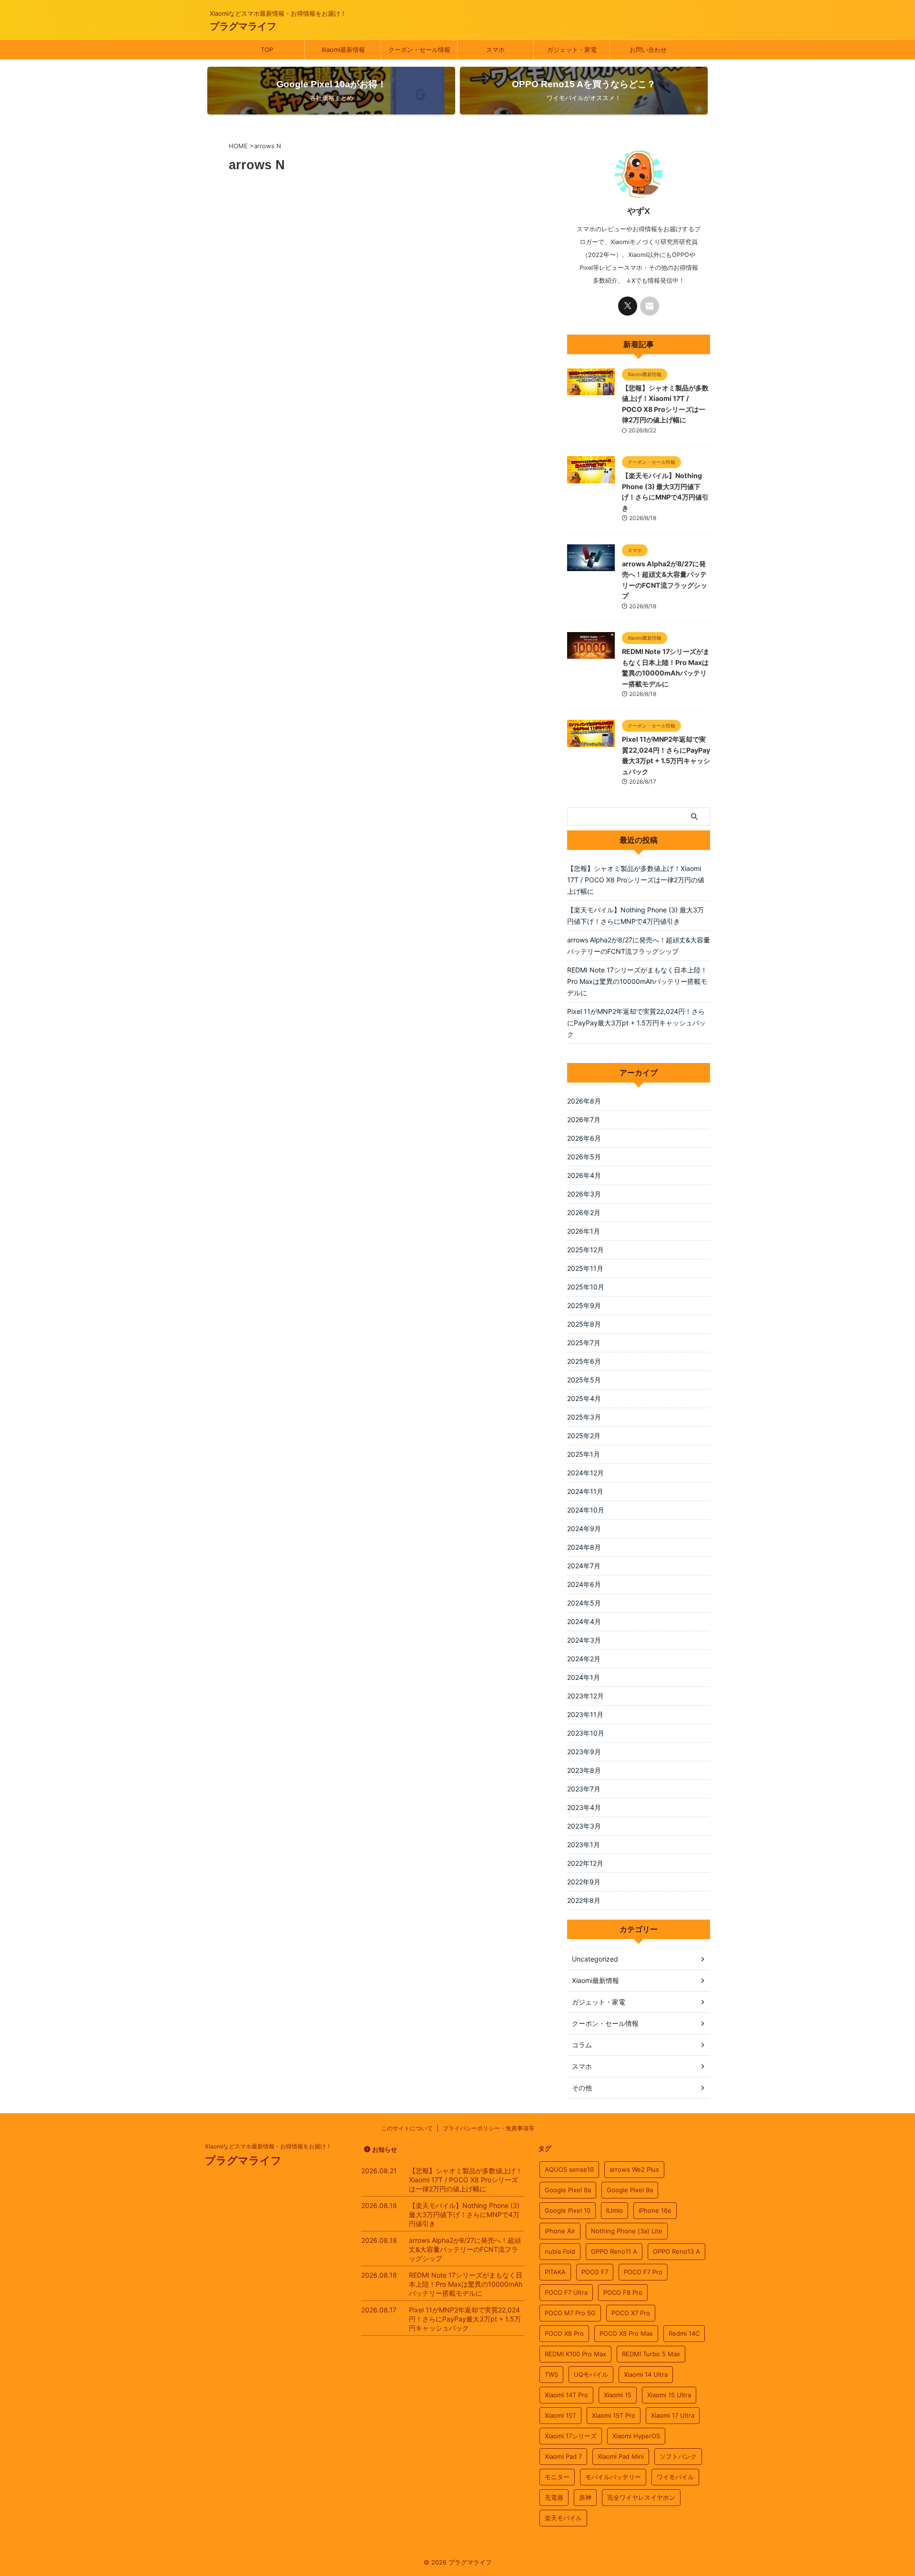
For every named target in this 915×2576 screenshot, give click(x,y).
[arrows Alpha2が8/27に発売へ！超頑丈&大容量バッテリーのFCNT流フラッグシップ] (591, 566)
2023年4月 (584, 1807)
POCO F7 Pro (643, 2272)
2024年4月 (584, 1621)
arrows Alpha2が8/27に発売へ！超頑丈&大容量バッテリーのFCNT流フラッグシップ (639, 946)
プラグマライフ (243, 26)
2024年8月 (584, 1547)
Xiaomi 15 (618, 2395)
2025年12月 (585, 1250)
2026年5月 (584, 1157)
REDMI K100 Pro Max (575, 2354)
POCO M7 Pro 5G (570, 2313)
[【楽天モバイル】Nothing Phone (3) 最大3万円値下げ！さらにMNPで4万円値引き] (591, 479)
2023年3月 (584, 1826)
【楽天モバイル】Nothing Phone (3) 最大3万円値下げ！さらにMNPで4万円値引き (635, 915)
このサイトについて (407, 2128)
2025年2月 (584, 1436)
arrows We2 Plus (634, 2169)
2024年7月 (584, 1566)
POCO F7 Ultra (566, 2292)
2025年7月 (584, 1343)
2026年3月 (584, 1194)
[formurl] (650, 306)
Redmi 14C (684, 2333)
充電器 (554, 2497)
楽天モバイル (563, 2518)
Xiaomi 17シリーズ (571, 2436)
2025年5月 (584, 1380)
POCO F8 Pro (623, 2292)
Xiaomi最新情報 (343, 50)
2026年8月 (584, 1101)
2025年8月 (584, 1324)
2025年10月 (586, 1287)
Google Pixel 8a (568, 2190)
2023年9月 (584, 1752)
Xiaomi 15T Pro (614, 2415)
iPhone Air (560, 2231)
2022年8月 (584, 1900)
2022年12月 (585, 1863)
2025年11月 (585, 1268)
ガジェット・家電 (572, 50)
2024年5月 (584, 1603)
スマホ (495, 50)
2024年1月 (584, 1677)
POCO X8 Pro (564, 2333)
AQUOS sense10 (569, 2169)
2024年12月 (585, 1473)
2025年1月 (584, 1454)
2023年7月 (584, 1789)
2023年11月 (585, 1714)
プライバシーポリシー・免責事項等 (488, 2128)
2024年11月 (585, 1491)
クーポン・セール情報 (419, 50)
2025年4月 (584, 1398)
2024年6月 (584, 1584)
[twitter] (628, 306)
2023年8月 (584, 1770)
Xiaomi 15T (560, 2415)
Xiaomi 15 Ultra (669, 2395)
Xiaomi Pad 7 (563, 2456)
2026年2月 (584, 1212)
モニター (557, 2477)
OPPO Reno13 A (676, 2251)
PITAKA (555, 2272)
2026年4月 (584, 1175)
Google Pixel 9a (630, 2190)
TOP (267, 50)
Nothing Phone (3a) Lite (627, 2231)
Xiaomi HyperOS (636, 2436)
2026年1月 (584, 1231)
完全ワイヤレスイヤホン (641, 2497)
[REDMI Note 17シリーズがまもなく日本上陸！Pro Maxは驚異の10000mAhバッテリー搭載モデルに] (591, 654)
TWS (551, 2374)
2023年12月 (585, 1696)
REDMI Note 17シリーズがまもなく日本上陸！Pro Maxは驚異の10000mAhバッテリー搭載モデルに (637, 981)
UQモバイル (591, 2374)
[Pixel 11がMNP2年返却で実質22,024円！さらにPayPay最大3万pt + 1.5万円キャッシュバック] (591, 742)
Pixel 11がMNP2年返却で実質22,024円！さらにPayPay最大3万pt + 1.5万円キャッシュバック (636, 1023)
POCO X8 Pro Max (626, 2333)
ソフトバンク (678, 2456)
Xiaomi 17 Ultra (673, 2415)
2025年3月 (584, 1417)
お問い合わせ (648, 50)
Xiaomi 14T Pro (566, 2395)
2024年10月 (586, 1510)
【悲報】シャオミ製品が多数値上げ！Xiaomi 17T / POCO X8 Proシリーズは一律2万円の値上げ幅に (636, 880)
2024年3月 (584, 1640)
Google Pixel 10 (568, 2210)
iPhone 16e (655, 2210)
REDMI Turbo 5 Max (651, 2354)
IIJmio (615, 2210)
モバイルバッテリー (613, 2477)
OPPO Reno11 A (614, 2251)
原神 (585, 2497)
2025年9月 (584, 1305)
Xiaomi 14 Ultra (646, 2374)
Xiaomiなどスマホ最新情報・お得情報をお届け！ (268, 2146)
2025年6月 (584, 1361)
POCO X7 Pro (631, 2313)
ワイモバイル (675, 2477)
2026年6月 (584, 1138)
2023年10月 (586, 1733)
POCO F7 (595, 2272)
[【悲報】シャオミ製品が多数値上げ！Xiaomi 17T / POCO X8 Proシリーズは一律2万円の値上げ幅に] (591, 390)
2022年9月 (584, 1882)
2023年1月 (584, 1845)
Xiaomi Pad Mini (621, 2456)
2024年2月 (584, 1659)
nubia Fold (560, 2251)
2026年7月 (584, 1119)
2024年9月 (584, 1528)
